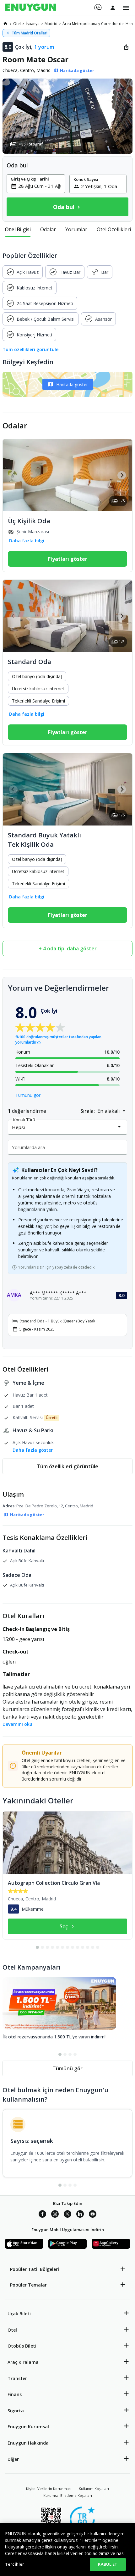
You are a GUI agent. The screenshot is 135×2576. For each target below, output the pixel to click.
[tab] (18, 229)
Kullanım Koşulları (94, 2489)
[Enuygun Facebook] (42, 2215)
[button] (67, 116)
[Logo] (30, 8)
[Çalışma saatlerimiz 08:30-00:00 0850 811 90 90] (97, 5)
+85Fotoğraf (31, 144)
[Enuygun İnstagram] (55, 2215)
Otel (12, 2330)
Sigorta (16, 2411)
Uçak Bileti (19, 2314)
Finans (15, 2394)
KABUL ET (108, 2564)
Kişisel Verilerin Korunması (49, 2489)
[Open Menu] (126, 8)
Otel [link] (17, 24)
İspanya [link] (33, 24)
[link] (5, 23)
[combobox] (40, 186)
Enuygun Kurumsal (28, 2427)
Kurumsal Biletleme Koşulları (68, 2495)
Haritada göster (72, 384)
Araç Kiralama (23, 2362)
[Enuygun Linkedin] (80, 2215)
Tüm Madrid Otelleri (30, 33)
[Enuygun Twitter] (67, 2215)
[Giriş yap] (113, 8)
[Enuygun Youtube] (93, 2215)
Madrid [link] (51, 24)
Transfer (17, 2378)
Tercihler (15, 2564)
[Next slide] (122, 475)
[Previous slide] (13, 475)
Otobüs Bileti (22, 2346)
